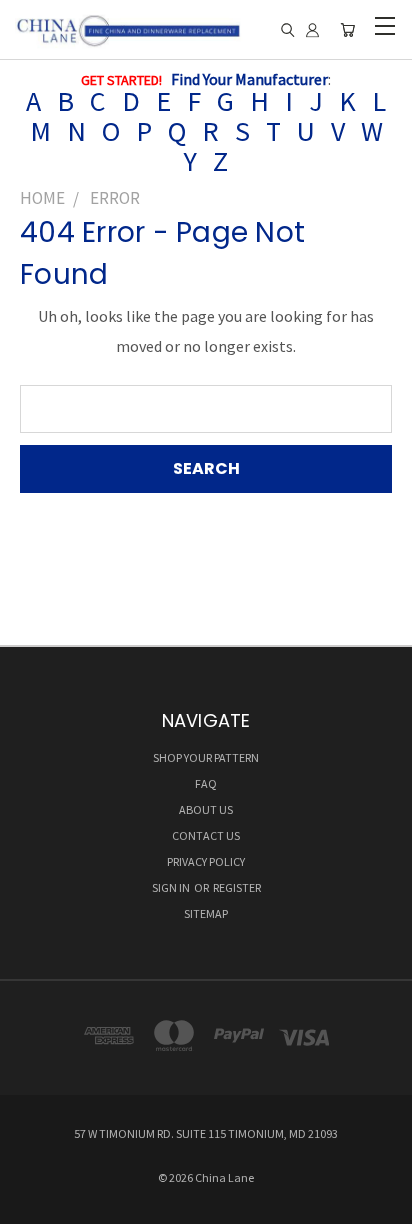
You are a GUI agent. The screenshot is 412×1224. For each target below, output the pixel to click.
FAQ (206, 783)
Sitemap (206, 913)
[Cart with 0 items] (347, 30)
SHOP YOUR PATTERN (206, 757)
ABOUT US (206, 809)
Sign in (172, 887)
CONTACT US (206, 835)
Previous (32, 1204)
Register (237, 887)
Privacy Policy (206, 861)
